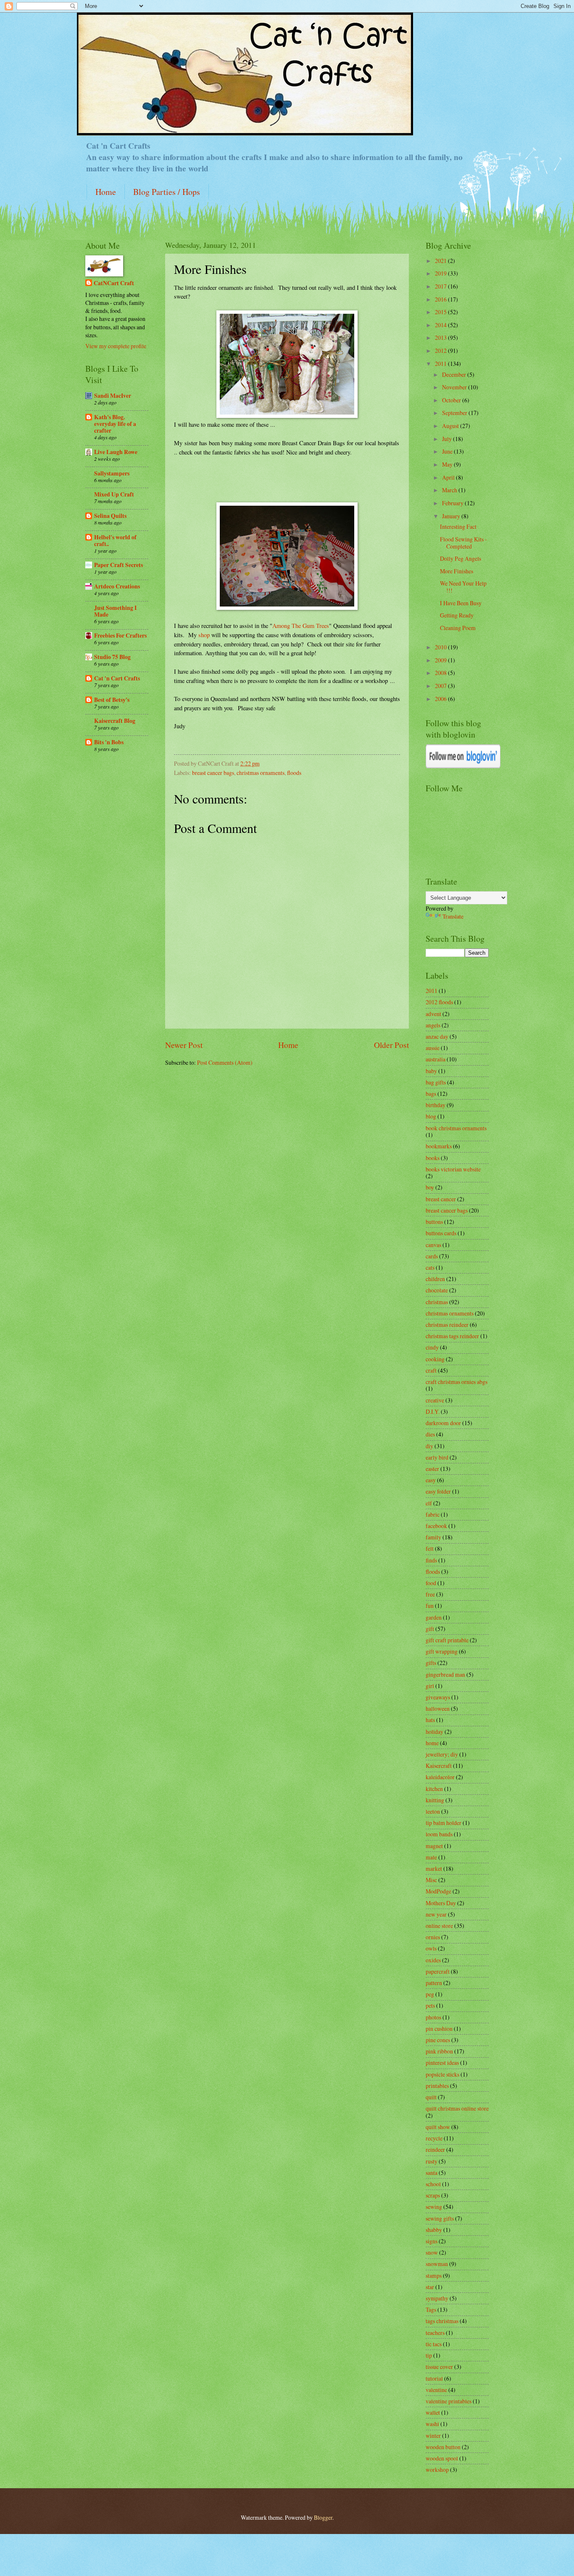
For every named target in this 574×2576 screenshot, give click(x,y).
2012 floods (439, 1002)
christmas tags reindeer (452, 1336)
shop (204, 635)
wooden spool (442, 2458)
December (455, 374)
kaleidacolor (440, 1777)
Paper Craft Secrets (118, 565)
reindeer (435, 2149)
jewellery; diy (442, 1754)
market (434, 1868)
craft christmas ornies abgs (457, 1382)
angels (433, 1025)
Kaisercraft (439, 1766)
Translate (453, 916)
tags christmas (442, 2321)
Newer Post (184, 1045)
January (452, 516)
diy (429, 1446)
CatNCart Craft (114, 283)
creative (435, 1400)
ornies (433, 1937)
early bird (437, 1457)
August (451, 426)
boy (430, 1187)
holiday (434, 1732)
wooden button (443, 2447)
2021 (441, 261)
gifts (431, 1663)
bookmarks (439, 1146)
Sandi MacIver (113, 396)
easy (431, 1480)
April (449, 477)
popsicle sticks (442, 2074)
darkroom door (443, 1423)
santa (432, 2173)
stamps (434, 2275)
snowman (437, 2264)
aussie (433, 1048)
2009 (441, 660)
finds (431, 1560)
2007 (441, 686)
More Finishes (457, 571)
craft (431, 1370)
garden (434, 1617)
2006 (441, 699)
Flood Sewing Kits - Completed (463, 543)
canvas (433, 1245)
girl (430, 1686)
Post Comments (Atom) (225, 1062)
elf (429, 1503)
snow (432, 2252)
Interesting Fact (458, 526)
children (435, 1279)
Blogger (323, 2517)
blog (431, 1116)
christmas (437, 1302)
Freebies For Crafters (120, 635)
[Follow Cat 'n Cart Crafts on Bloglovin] (463, 766)
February (453, 503)
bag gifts (436, 1082)
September (455, 413)
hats (430, 1720)
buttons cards (441, 1233)
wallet (433, 2412)
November (455, 387)
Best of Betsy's (112, 700)
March (450, 490)
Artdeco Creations (117, 586)
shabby (434, 2230)
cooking (435, 1359)
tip (429, 2355)
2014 (441, 325)
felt (430, 1548)
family (433, 1537)
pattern (434, 1983)
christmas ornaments (261, 773)
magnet (434, 1846)
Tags (431, 2309)
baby (431, 1071)
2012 (441, 351)
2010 (441, 647)
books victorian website (453, 1169)
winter (433, 2436)
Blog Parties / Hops (167, 192)
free (430, 1594)
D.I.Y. (433, 1411)
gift (430, 1629)
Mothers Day (441, 1903)
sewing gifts (440, 2218)
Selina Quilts (110, 516)
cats (430, 1267)
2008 (441, 673)
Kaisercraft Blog (115, 721)
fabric (433, 1514)
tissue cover (439, 2367)
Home (106, 192)
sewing (434, 2207)
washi (432, 2424)
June (448, 451)
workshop (437, 2470)
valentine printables (449, 2401)
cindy (432, 1347)
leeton (433, 1811)
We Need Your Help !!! (463, 587)
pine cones (438, 2040)
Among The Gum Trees (301, 626)
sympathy (437, 2298)
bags (431, 1094)
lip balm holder (444, 1823)
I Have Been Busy (461, 603)
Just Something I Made (115, 611)
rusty (432, 2161)
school (433, 2184)
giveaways (438, 1697)
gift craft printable (447, 1640)
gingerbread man (445, 1674)
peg (430, 1994)
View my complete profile (116, 346)
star (430, 2287)
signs (432, 2241)
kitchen (434, 1789)
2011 (441, 364)
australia (436, 1059)
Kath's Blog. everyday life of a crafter (115, 424)
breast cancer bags (213, 773)
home (432, 1743)
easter (432, 1469)
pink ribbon (439, 2051)
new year (436, 1914)
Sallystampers (112, 473)
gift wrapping (442, 1651)
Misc (431, 1880)
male (431, 1857)
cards (432, 1256)
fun (430, 1606)
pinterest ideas (442, 2063)
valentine (436, 2390)
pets (430, 2005)
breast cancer (441, 1199)
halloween (438, 1708)
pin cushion (439, 2029)
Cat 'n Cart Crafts (117, 678)
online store (439, 1926)
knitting (435, 1800)
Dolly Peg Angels (461, 558)
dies (430, 1434)
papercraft (438, 1971)
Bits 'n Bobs (109, 742)
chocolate (437, 1290)
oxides (433, 1960)
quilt (431, 2097)
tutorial (434, 2378)
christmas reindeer (447, 1325)
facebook (436, 1526)
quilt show (438, 2127)
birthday (436, 1105)
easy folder (438, 1491)
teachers (435, 2333)
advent (433, 1014)
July (448, 439)
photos (433, 2017)
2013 (441, 337)
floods (294, 773)
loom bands (439, 1834)
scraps (433, 2195)
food (431, 1583)
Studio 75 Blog (112, 657)
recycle (434, 2138)
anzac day (437, 1036)
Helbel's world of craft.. (115, 541)
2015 (441, 312)
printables (437, 2086)
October (452, 400)
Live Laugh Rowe (116, 452)
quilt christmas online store (457, 2108)
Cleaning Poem (458, 628)
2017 (441, 286)
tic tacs (434, 2344)
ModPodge (438, 1891)
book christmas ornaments (456, 1128)
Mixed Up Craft (114, 494)
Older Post (391, 1045)
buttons (434, 1222)
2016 (441, 299)
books (433, 1158)
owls (431, 1948)
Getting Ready (457, 615)
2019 (441, 273)
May (448, 464)
